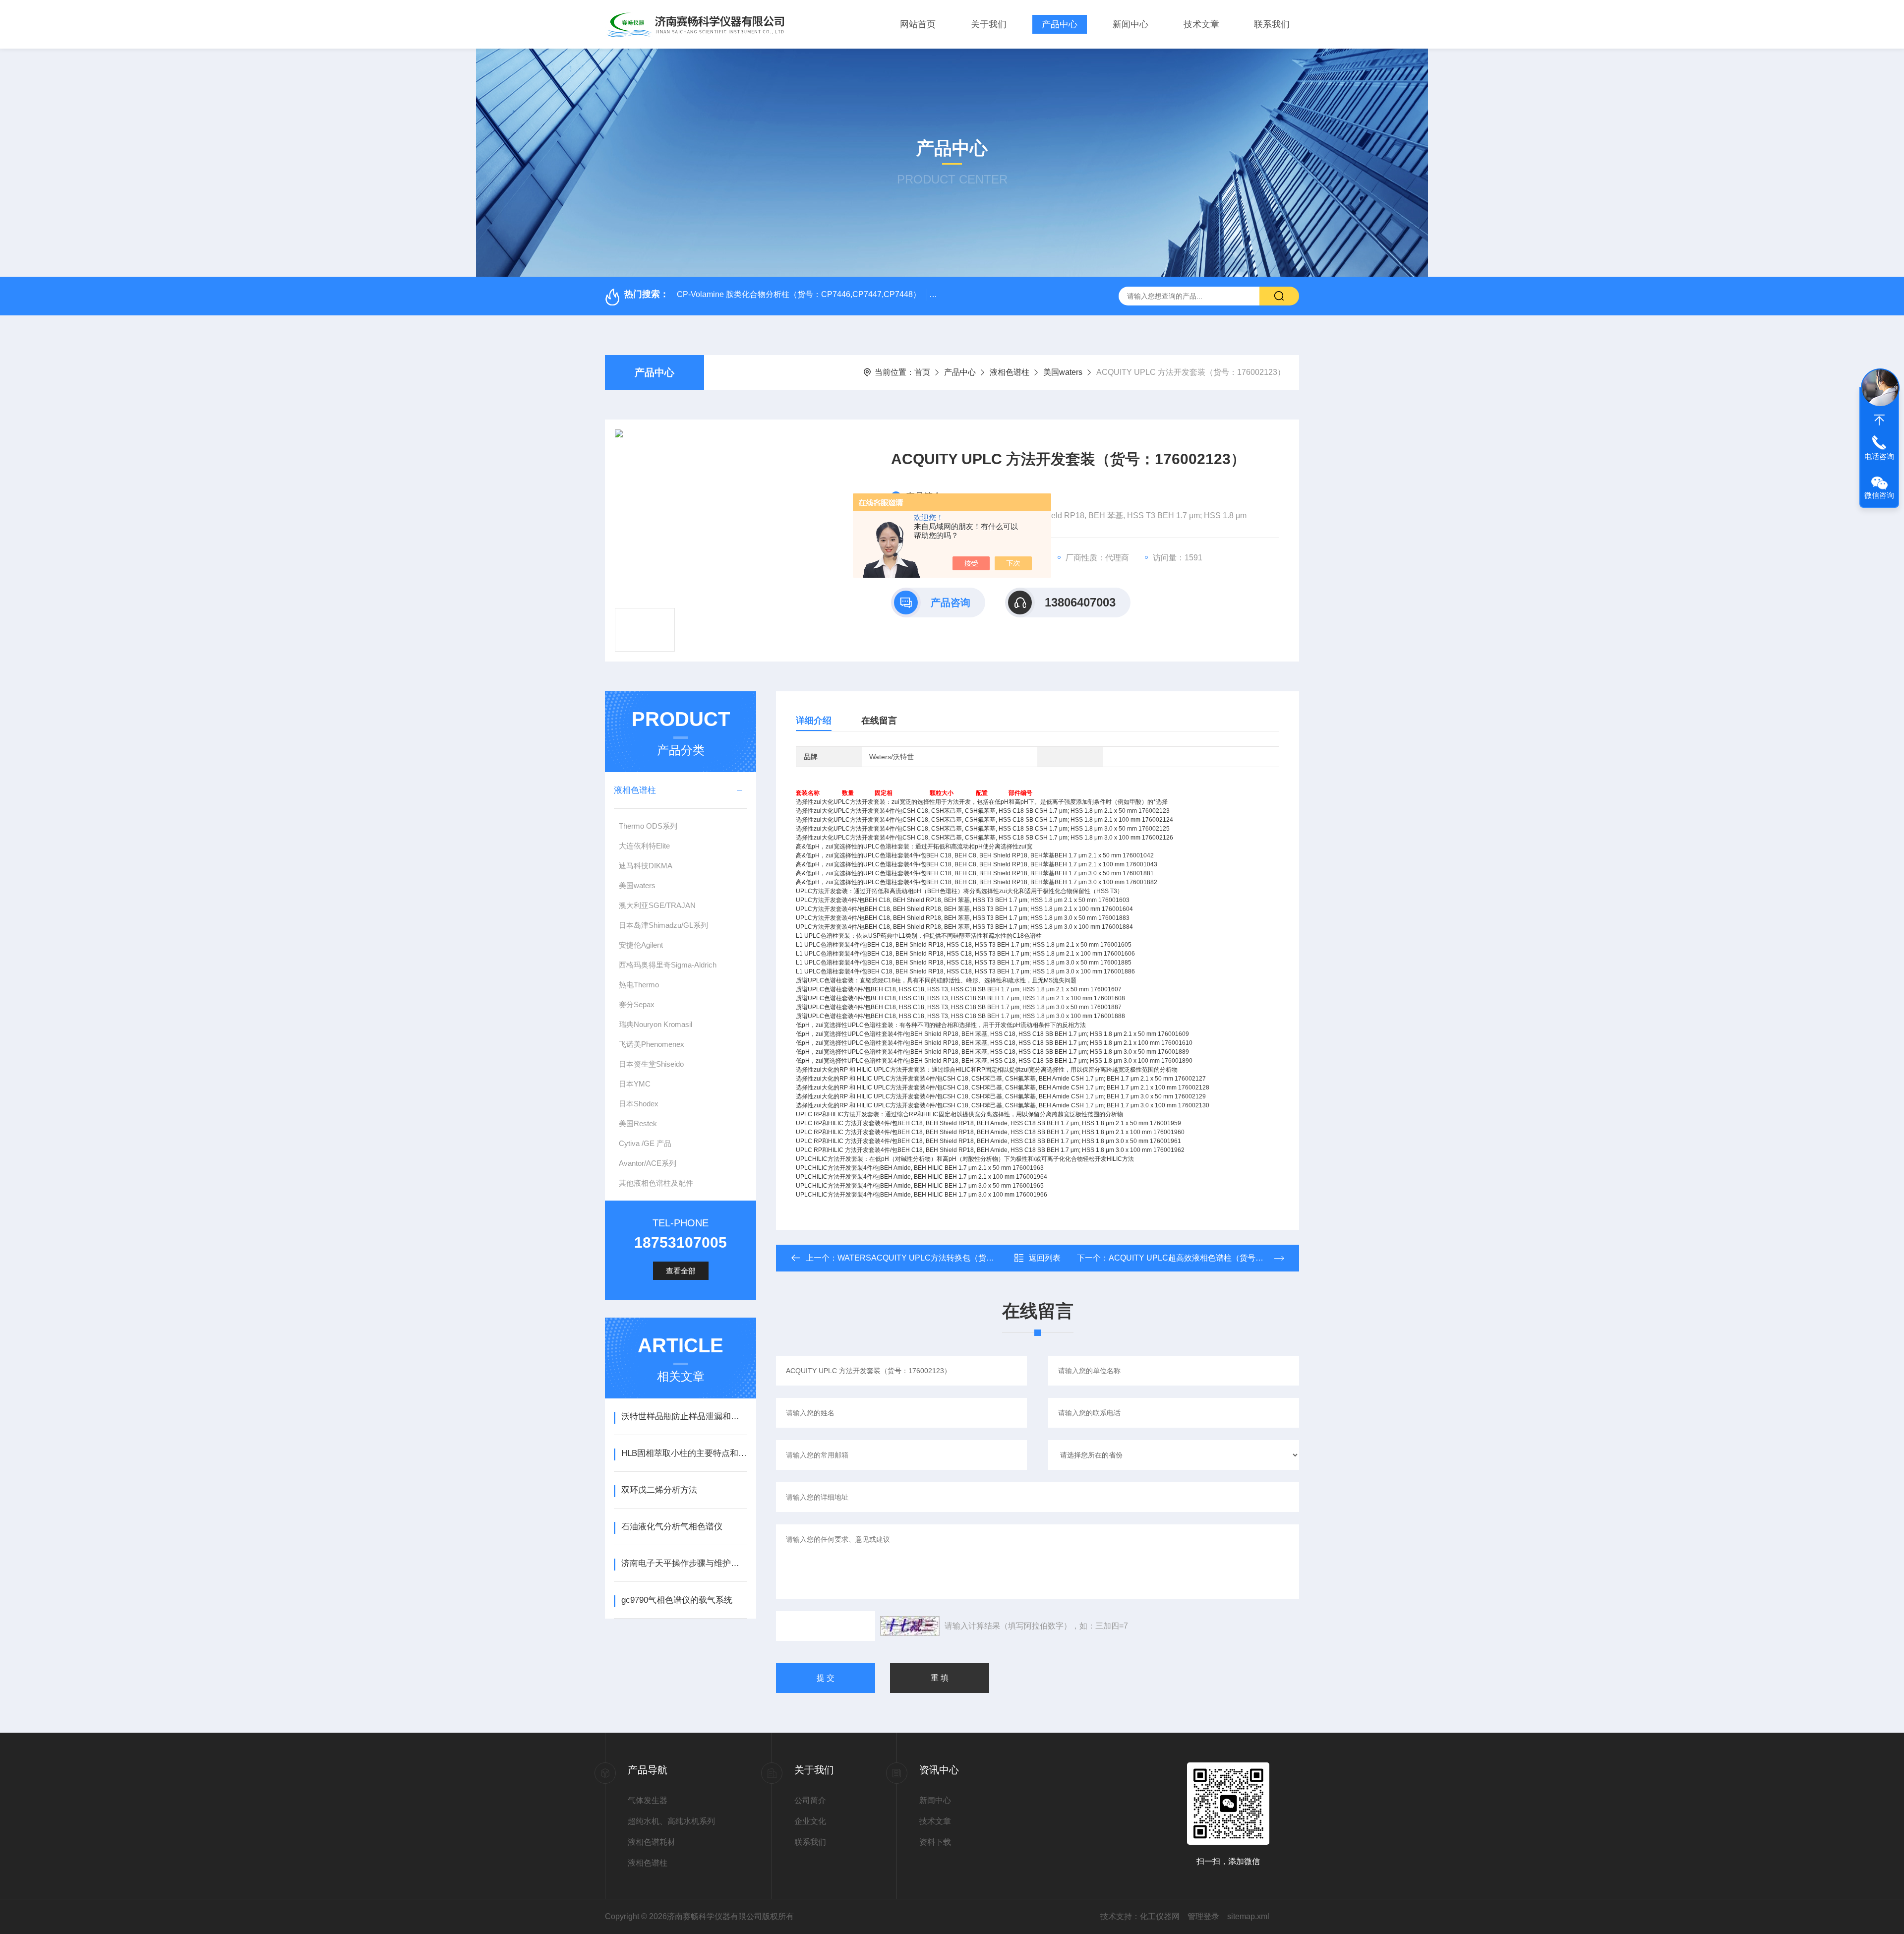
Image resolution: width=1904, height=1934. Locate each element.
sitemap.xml (1248, 1916)
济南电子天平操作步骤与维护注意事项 (684, 1563)
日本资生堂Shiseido (651, 1064)
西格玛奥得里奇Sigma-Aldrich (668, 965)
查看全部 (681, 1271)
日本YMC (635, 1084)
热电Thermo (639, 985)
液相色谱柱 (1010, 372)
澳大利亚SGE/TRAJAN (657, 905)
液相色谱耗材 (652, 1842)
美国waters (1063, 372)
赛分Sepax (637, 1004)
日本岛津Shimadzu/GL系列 (663, 925)
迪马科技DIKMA (646, 866)
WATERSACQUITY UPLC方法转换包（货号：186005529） (944, 1258)
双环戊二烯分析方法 (659, 1490)
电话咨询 (1879, 456)
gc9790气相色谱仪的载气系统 (677, 1600)
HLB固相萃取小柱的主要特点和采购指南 (684, 1453)
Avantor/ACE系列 (648, 1163)
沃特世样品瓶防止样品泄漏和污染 (684, 1417)
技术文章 (1201, 24)
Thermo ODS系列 (648, 826)
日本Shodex (639, 1104)
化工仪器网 (1160, 1916)
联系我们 (1272, 24)
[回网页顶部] (1879, 420)
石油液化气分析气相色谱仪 (672, 1527)
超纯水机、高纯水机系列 (671, 1821)
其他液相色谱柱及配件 (656, 1183)
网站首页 (918, 24)
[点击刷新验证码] (910, 1626)
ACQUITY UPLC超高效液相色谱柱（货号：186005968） (1210, 1258)
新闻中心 (1130, 24)
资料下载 (935, 1842)
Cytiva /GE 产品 (645, 1143)
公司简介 (810, 1800)
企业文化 (810, 1821)
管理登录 (1203, 1916)
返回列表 (1045, 1258)
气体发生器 (648, 1800)
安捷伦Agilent (641, 945)
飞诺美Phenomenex (652, 1044)
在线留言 (879, 721)
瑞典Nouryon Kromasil (655, 1024)
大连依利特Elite (644, 846)
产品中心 (1060, 24)
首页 (922, 372)
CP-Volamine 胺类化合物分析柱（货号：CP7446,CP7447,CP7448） (799, 294)
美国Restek (638, 1123)
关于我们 (989, 24)
